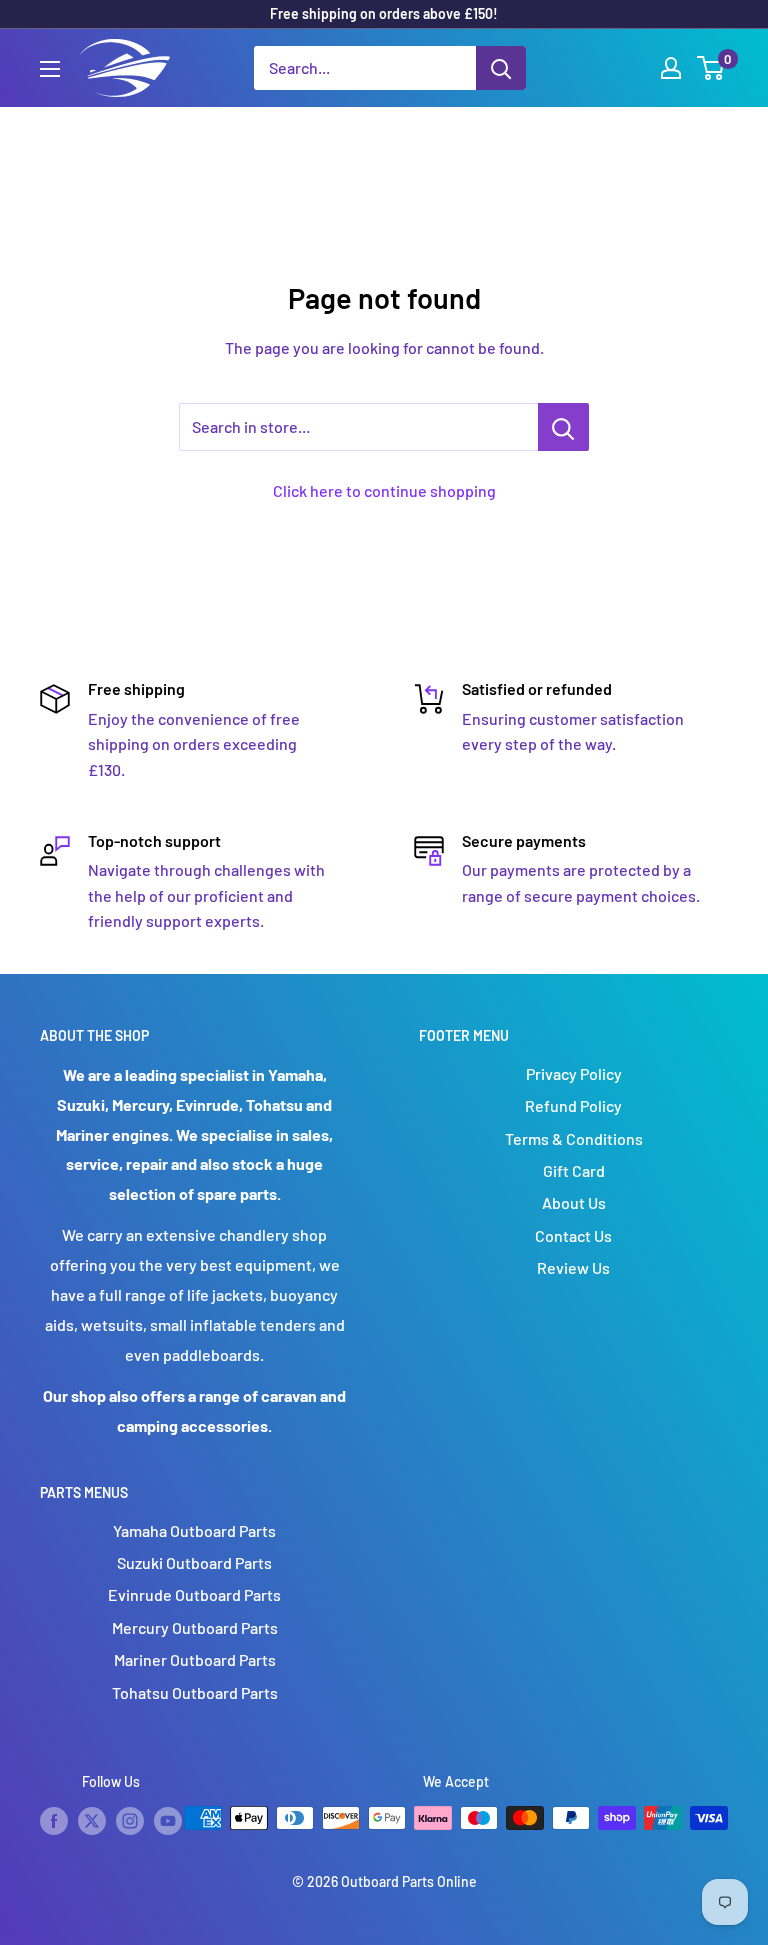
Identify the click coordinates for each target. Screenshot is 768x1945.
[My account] (671, 68)
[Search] (501, 68)
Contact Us (573, 1235)
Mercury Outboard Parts (195, 1627)
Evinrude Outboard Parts (194, 1594)
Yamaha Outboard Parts (194, 1530)
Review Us (573, 1267)
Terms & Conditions (574, 1138)
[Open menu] (50, 69)
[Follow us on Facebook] (54, 1820)
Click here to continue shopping (384, 490)
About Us (574, 1202)
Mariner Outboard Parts (195, 1659)
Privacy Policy (574, 1073)
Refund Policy (573, 1105)
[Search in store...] (563, 427)
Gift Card (574, 1170)
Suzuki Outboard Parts (194, 1562)
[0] (711, 68)
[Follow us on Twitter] (92, 1820)
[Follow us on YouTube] (168, 1820)
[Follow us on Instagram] (130, 1820)
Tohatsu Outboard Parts (195, 1692)
